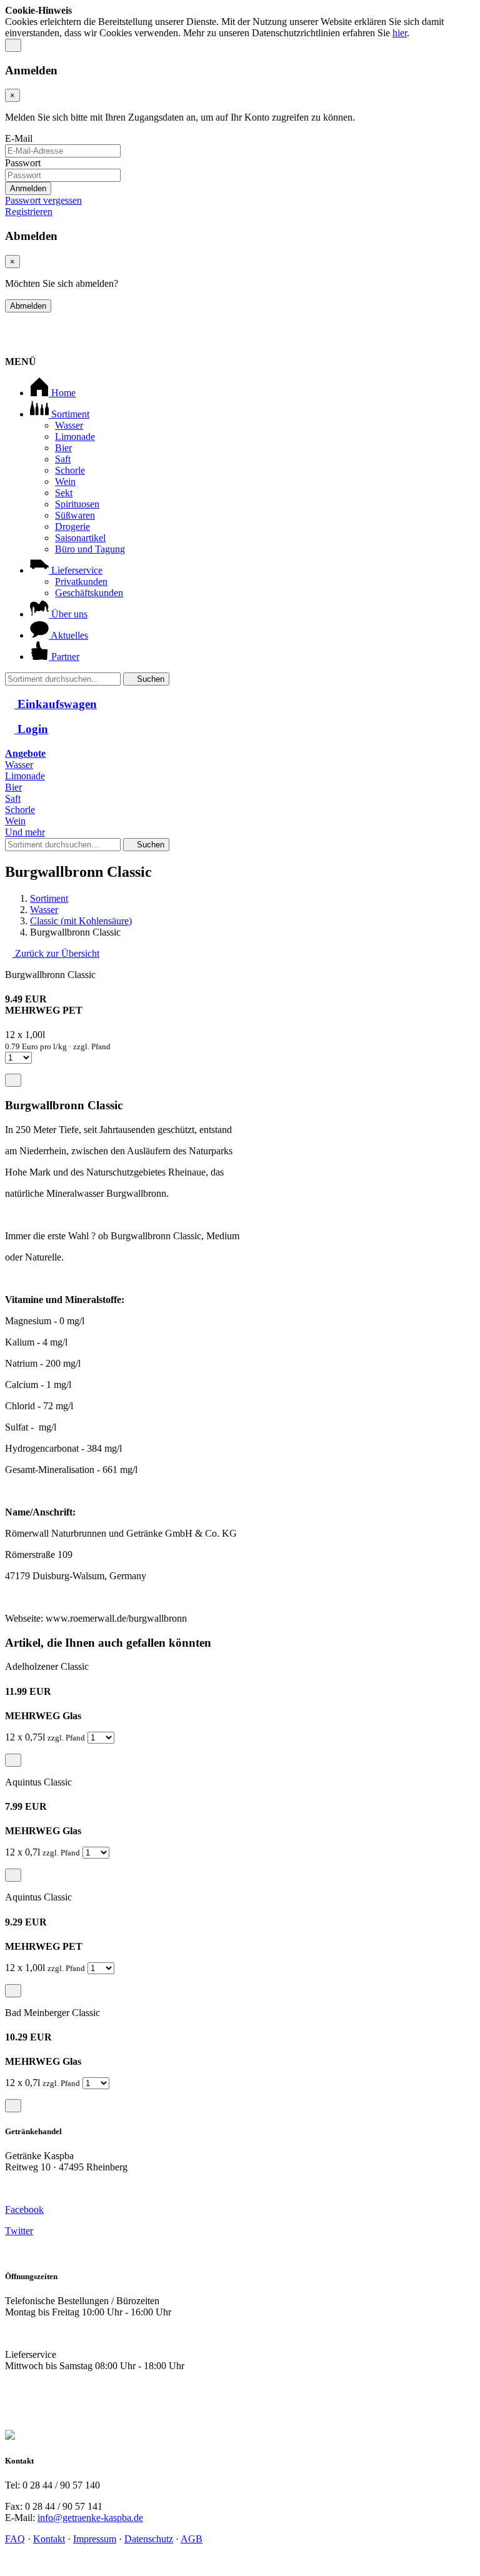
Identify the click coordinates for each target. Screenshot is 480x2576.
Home (62, 393)
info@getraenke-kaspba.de (90, 2518)
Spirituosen (77, 504)
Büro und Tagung (90, 549)
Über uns (68, 614)
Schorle (70, 470)
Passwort (23, 163)
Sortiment (69, 414)
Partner (64, 656)
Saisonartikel (80, 538)
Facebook (24, 2209)
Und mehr (25, 832)
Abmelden (28, 306)
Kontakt (49, 2539)
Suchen (149, 679)
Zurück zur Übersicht (56, 953)
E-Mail (19, 138)
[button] (240, 729)
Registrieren (29, 212)
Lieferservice (76, 570)
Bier (63, 448)
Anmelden (28, 188)
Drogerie (72, 527)
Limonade (75, 437)
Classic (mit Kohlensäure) (81, 921)
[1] (13, 45)
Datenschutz (149, 2539)
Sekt (64, 493)
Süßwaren (75, 515)
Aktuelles (68, 635)
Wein (65, 482)
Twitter (19, 2231)
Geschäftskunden (89, 593)
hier (400, 33)
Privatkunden (81, 582)
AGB (192, 2539)
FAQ (15, 2539)
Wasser (69, 425)
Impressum (95, 2539)
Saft (63, 459)
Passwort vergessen (43, 200)
